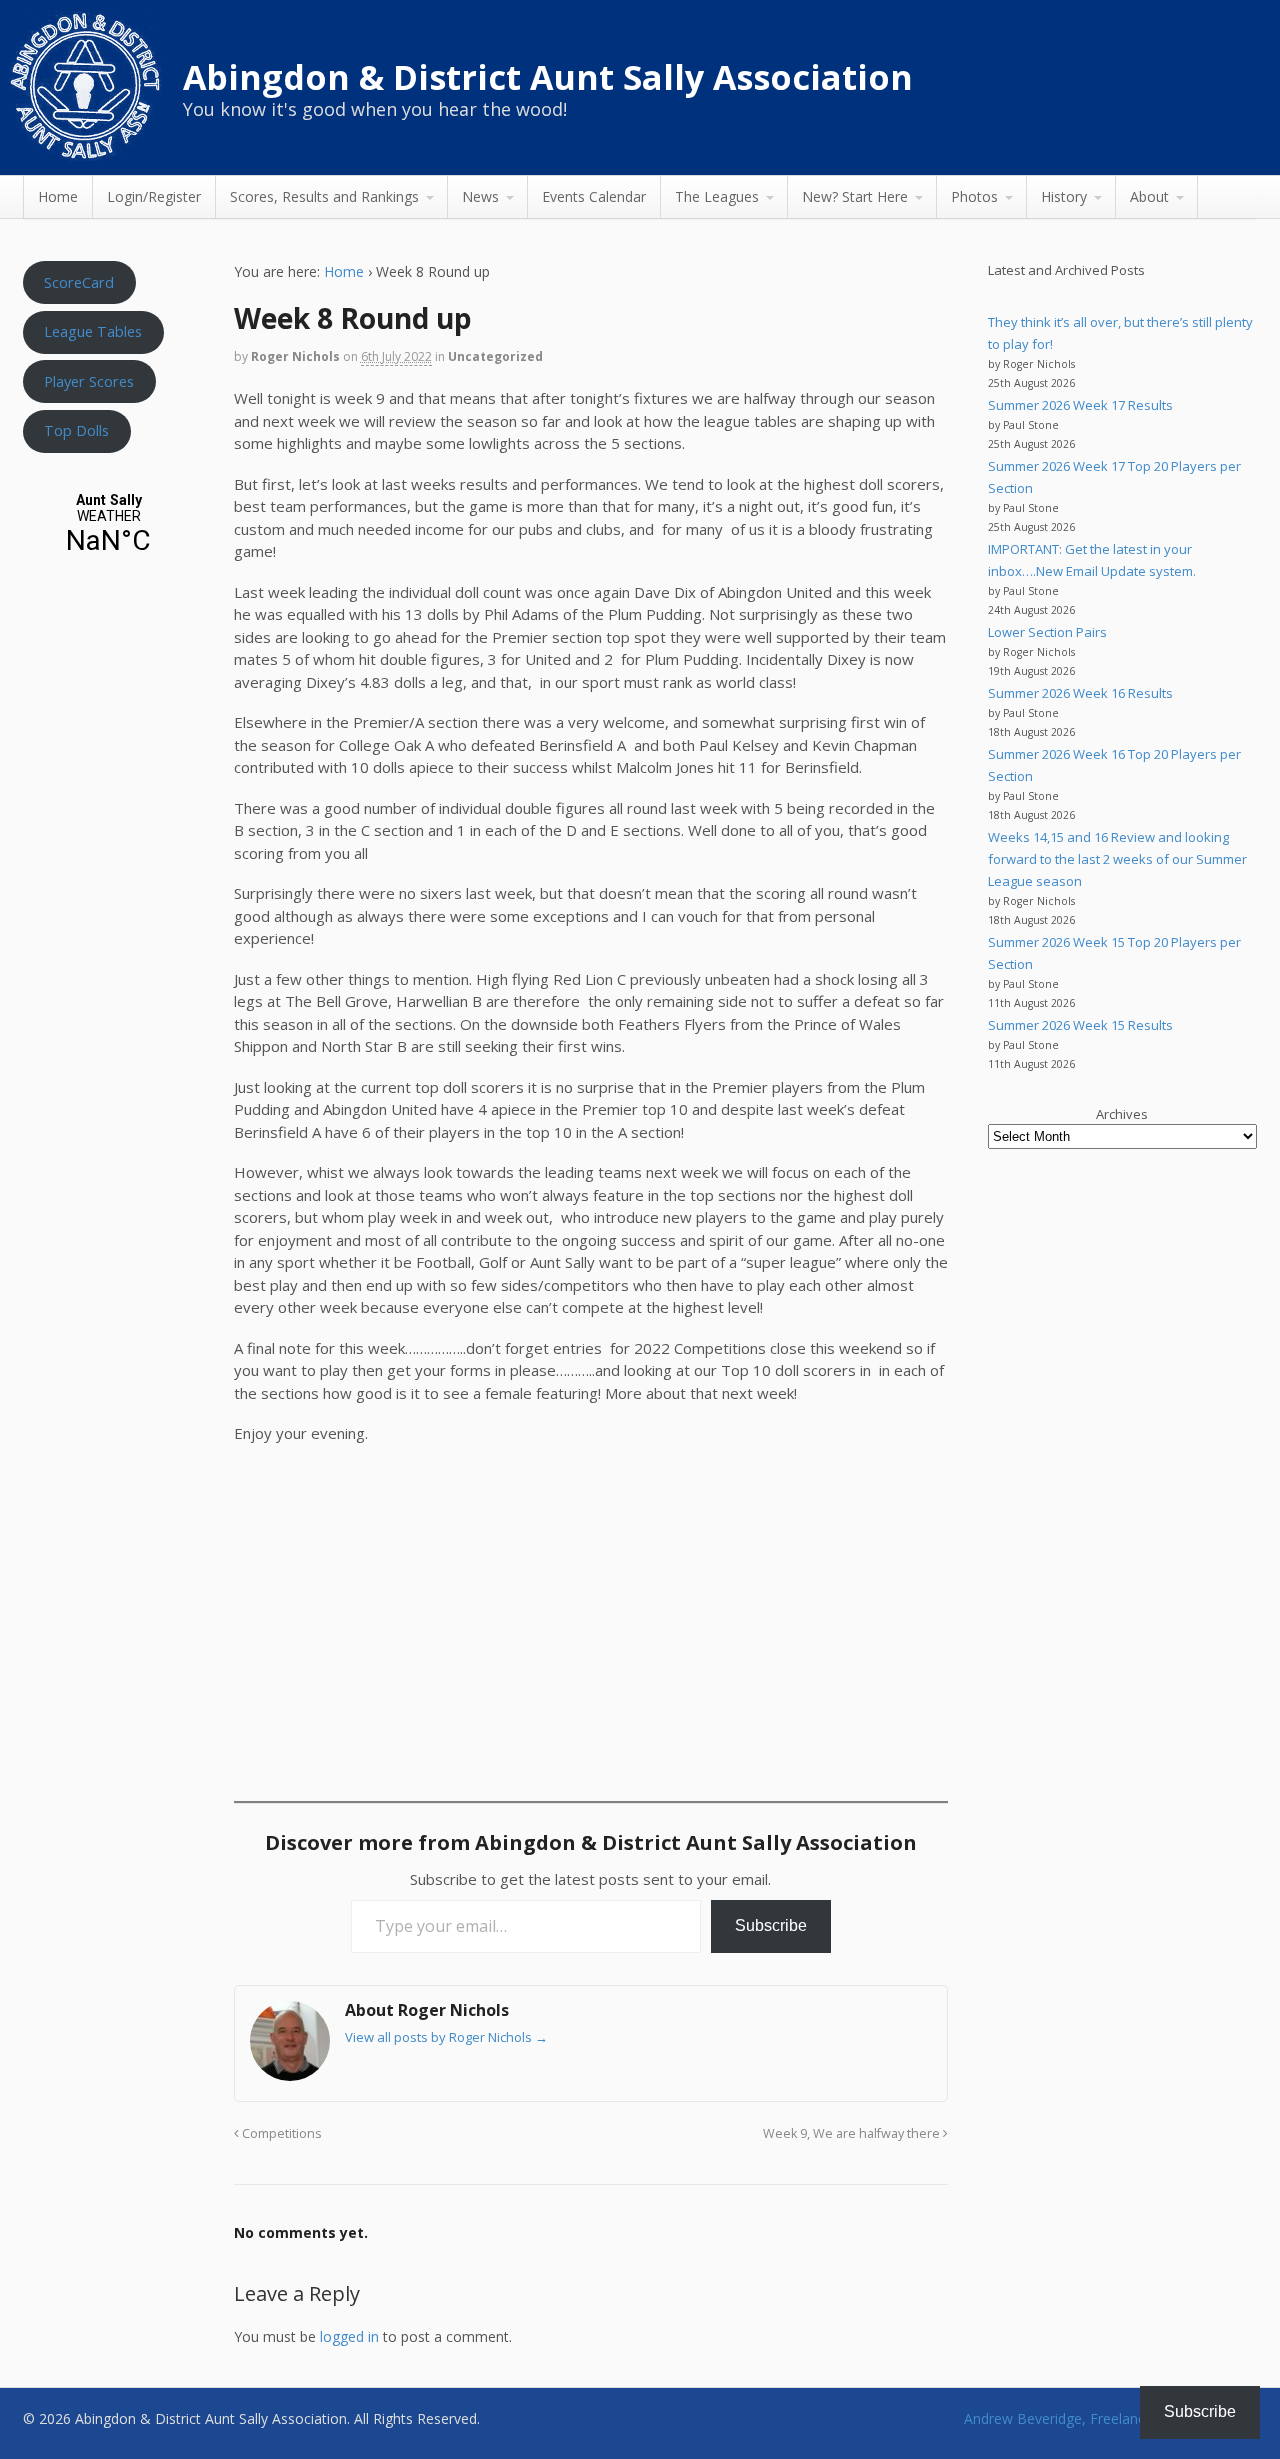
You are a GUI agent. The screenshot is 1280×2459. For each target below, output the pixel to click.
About (1149, 196)
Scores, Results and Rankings (324, 196)
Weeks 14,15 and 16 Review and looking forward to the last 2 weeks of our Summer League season (1117, 859)
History (1064, 196)
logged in (349, 2336)
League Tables (93, 331)
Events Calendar (594, 196)
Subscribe (771, 1925)
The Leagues (717, 196)
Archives (1122, 1114)
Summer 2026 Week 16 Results (1080, 693)
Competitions (280, 2133)
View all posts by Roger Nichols (446, 2037)
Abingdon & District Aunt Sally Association (548, 77)
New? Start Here (855, 196)
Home (58, 196)
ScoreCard (79, 282)
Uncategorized (495, 356)
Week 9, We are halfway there (853, 2133)
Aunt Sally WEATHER (108, 524)
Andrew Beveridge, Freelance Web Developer (1110, 2418)
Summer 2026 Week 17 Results (1080, 405)
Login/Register (154, 196)
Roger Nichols (295, 356)
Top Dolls (76, 430)
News (480, 196)
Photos (974, 196)
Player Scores (89, 381)
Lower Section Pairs (1047, 632)
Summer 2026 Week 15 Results (1080, 1025)
